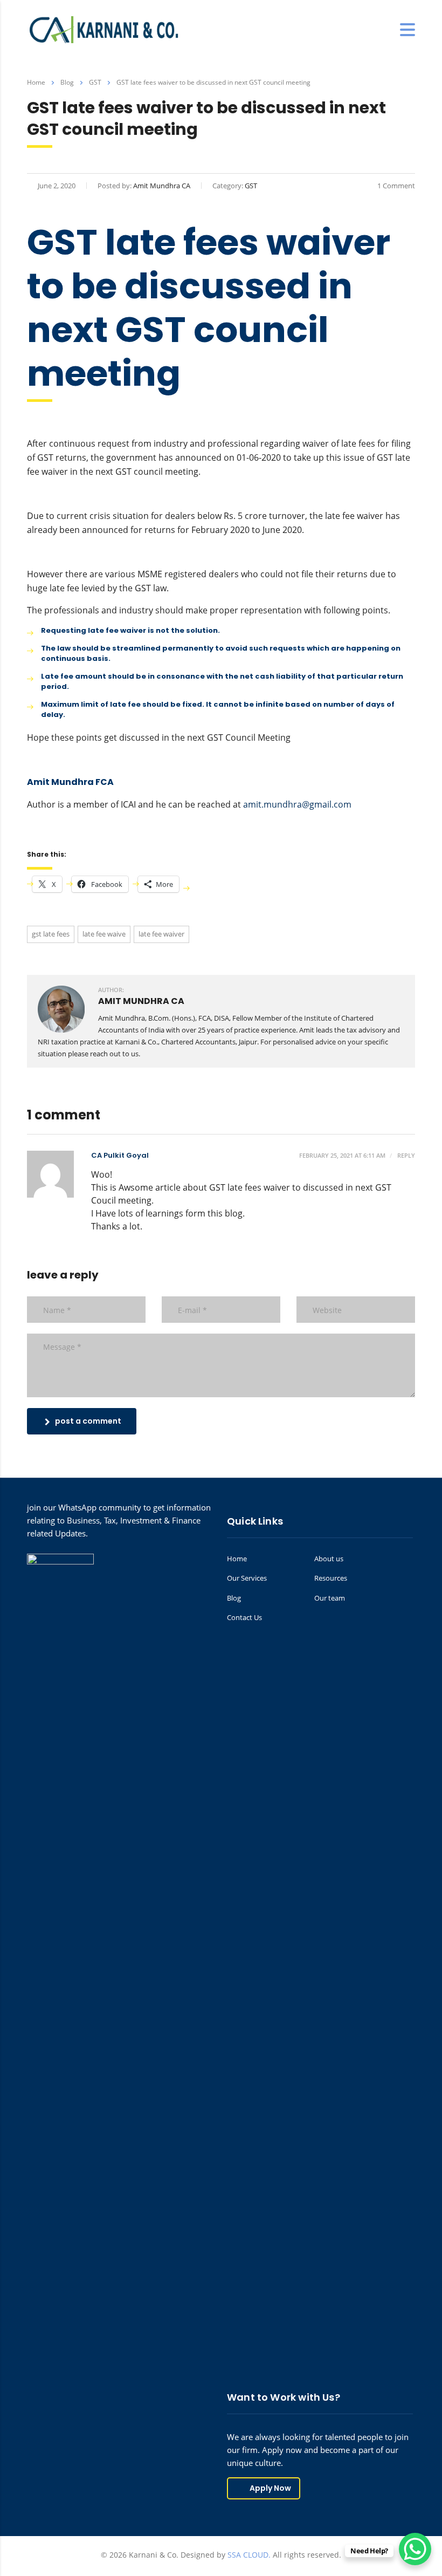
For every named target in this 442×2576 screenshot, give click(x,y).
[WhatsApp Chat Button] (415, 2549)
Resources (331, 1578)
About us (329, 1559)
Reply (405, 1155)
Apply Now (270, 2488)
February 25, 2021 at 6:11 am (342, 1155)
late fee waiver (161, 934)
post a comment (88, 1421)
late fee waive (104, 934)
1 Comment (396, 186)
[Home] (105, 29)
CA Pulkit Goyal (120, 1155)
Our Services (247, 1578)
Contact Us (244, 1617)
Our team (330, 1598)
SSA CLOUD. (249, 2555)
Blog (234, 1598)
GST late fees (51, 934)
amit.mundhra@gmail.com (297, 804)
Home (36, 82)
